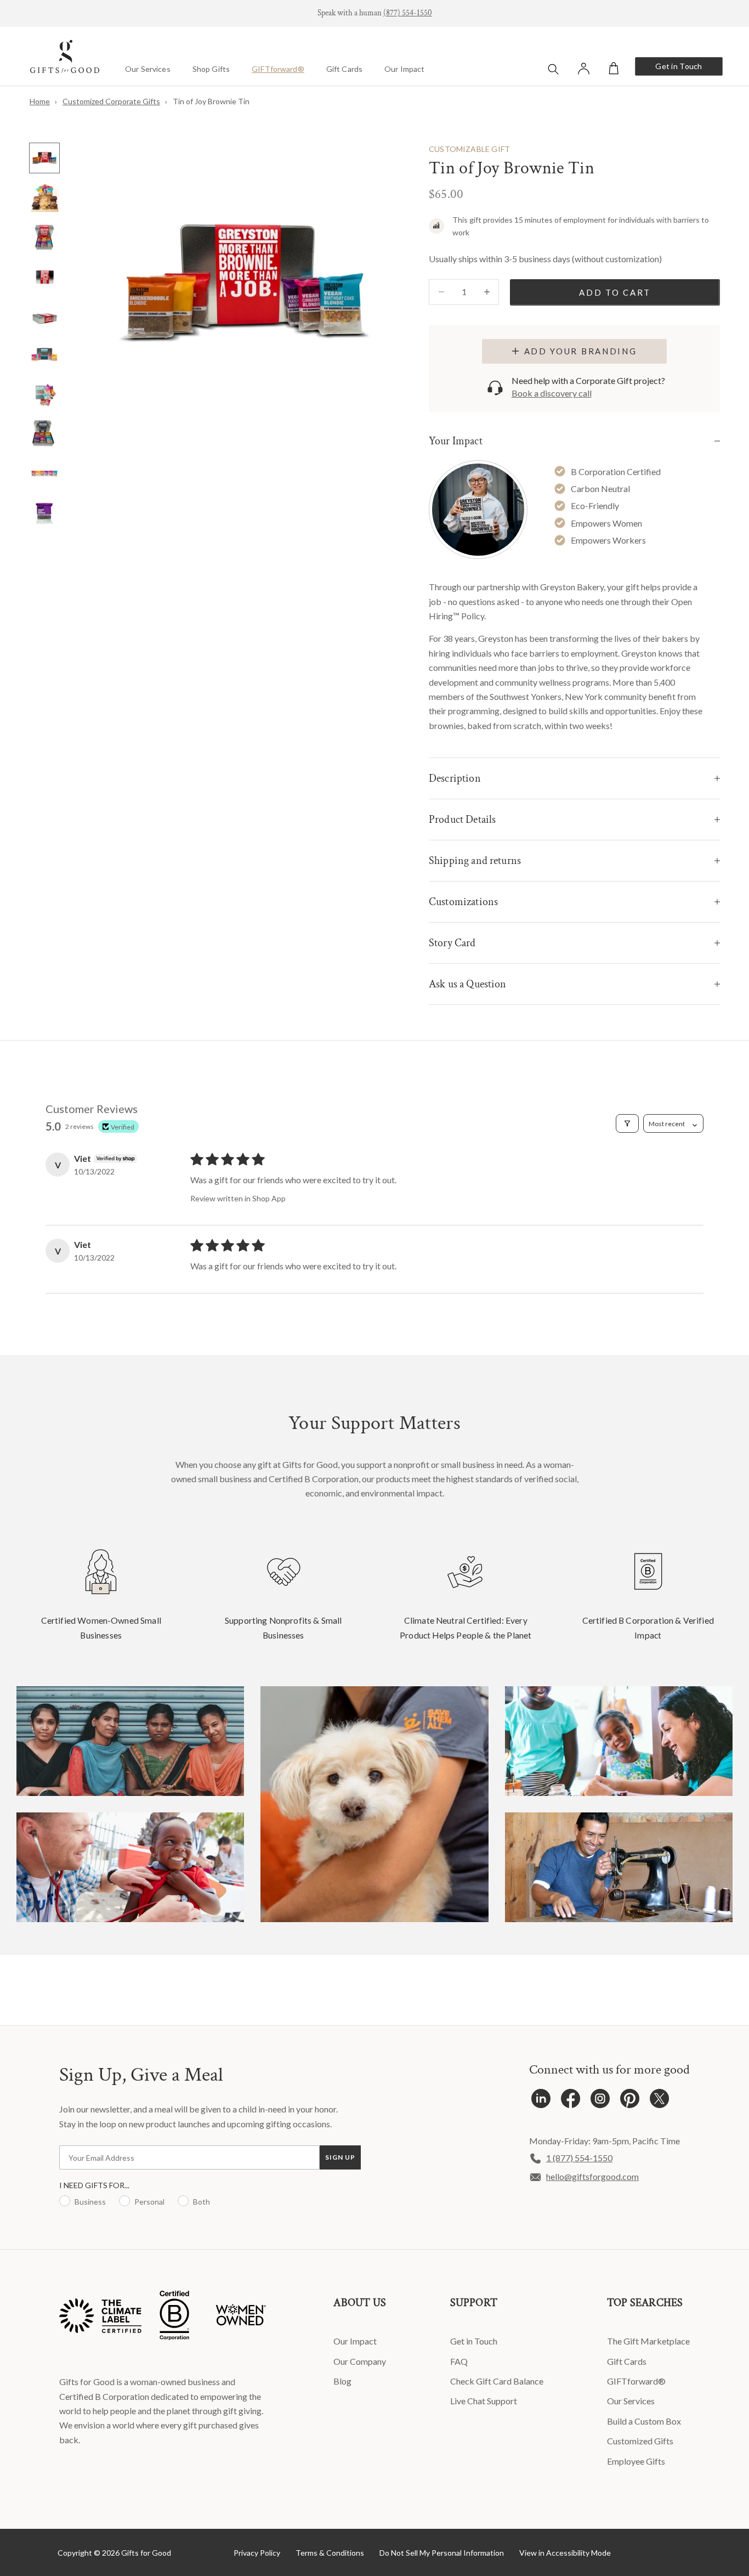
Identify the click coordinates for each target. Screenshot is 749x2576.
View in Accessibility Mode (565, 2553)
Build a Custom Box (644, 2421)
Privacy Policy (257, 2553)
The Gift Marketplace (648, 2341)
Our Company (360, 2361)
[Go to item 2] (44, 197)
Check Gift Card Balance (497, 2381)
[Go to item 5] (44, 316)
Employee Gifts (636, 2461)
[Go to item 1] (44, 158)
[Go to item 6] (44, 355)
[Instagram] (600, 2101)
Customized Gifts (640, 2441)
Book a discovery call (552, 393)
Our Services (148, 69)
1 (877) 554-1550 (579, 2158)
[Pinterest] (630, 2101)
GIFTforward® (278, 69)
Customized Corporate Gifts (111, 101)
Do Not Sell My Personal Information (442, 2553)
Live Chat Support (484, 2401)
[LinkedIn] (541, 2101)
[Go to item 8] (44, 434)
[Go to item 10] (44, 513)
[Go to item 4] (44, 276)
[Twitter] (659, 2101)
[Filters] (627, 1123)
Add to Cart (615, 292)
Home (40, 101)
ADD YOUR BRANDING (581, 351)
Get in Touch (679, 66)
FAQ (459, 2361)
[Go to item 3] (44, 237)
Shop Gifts (211, 69)
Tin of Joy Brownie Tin (211, 101)
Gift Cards (344, 69)
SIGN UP (340, 2157)
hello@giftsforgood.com (592, 2176)
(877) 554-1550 (408, 13)
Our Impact (404, 69)
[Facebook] (571, 2101)
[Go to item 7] (44, 395)
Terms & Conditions (330, 2553)
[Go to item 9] (44, 474)
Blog (342, 2381)
